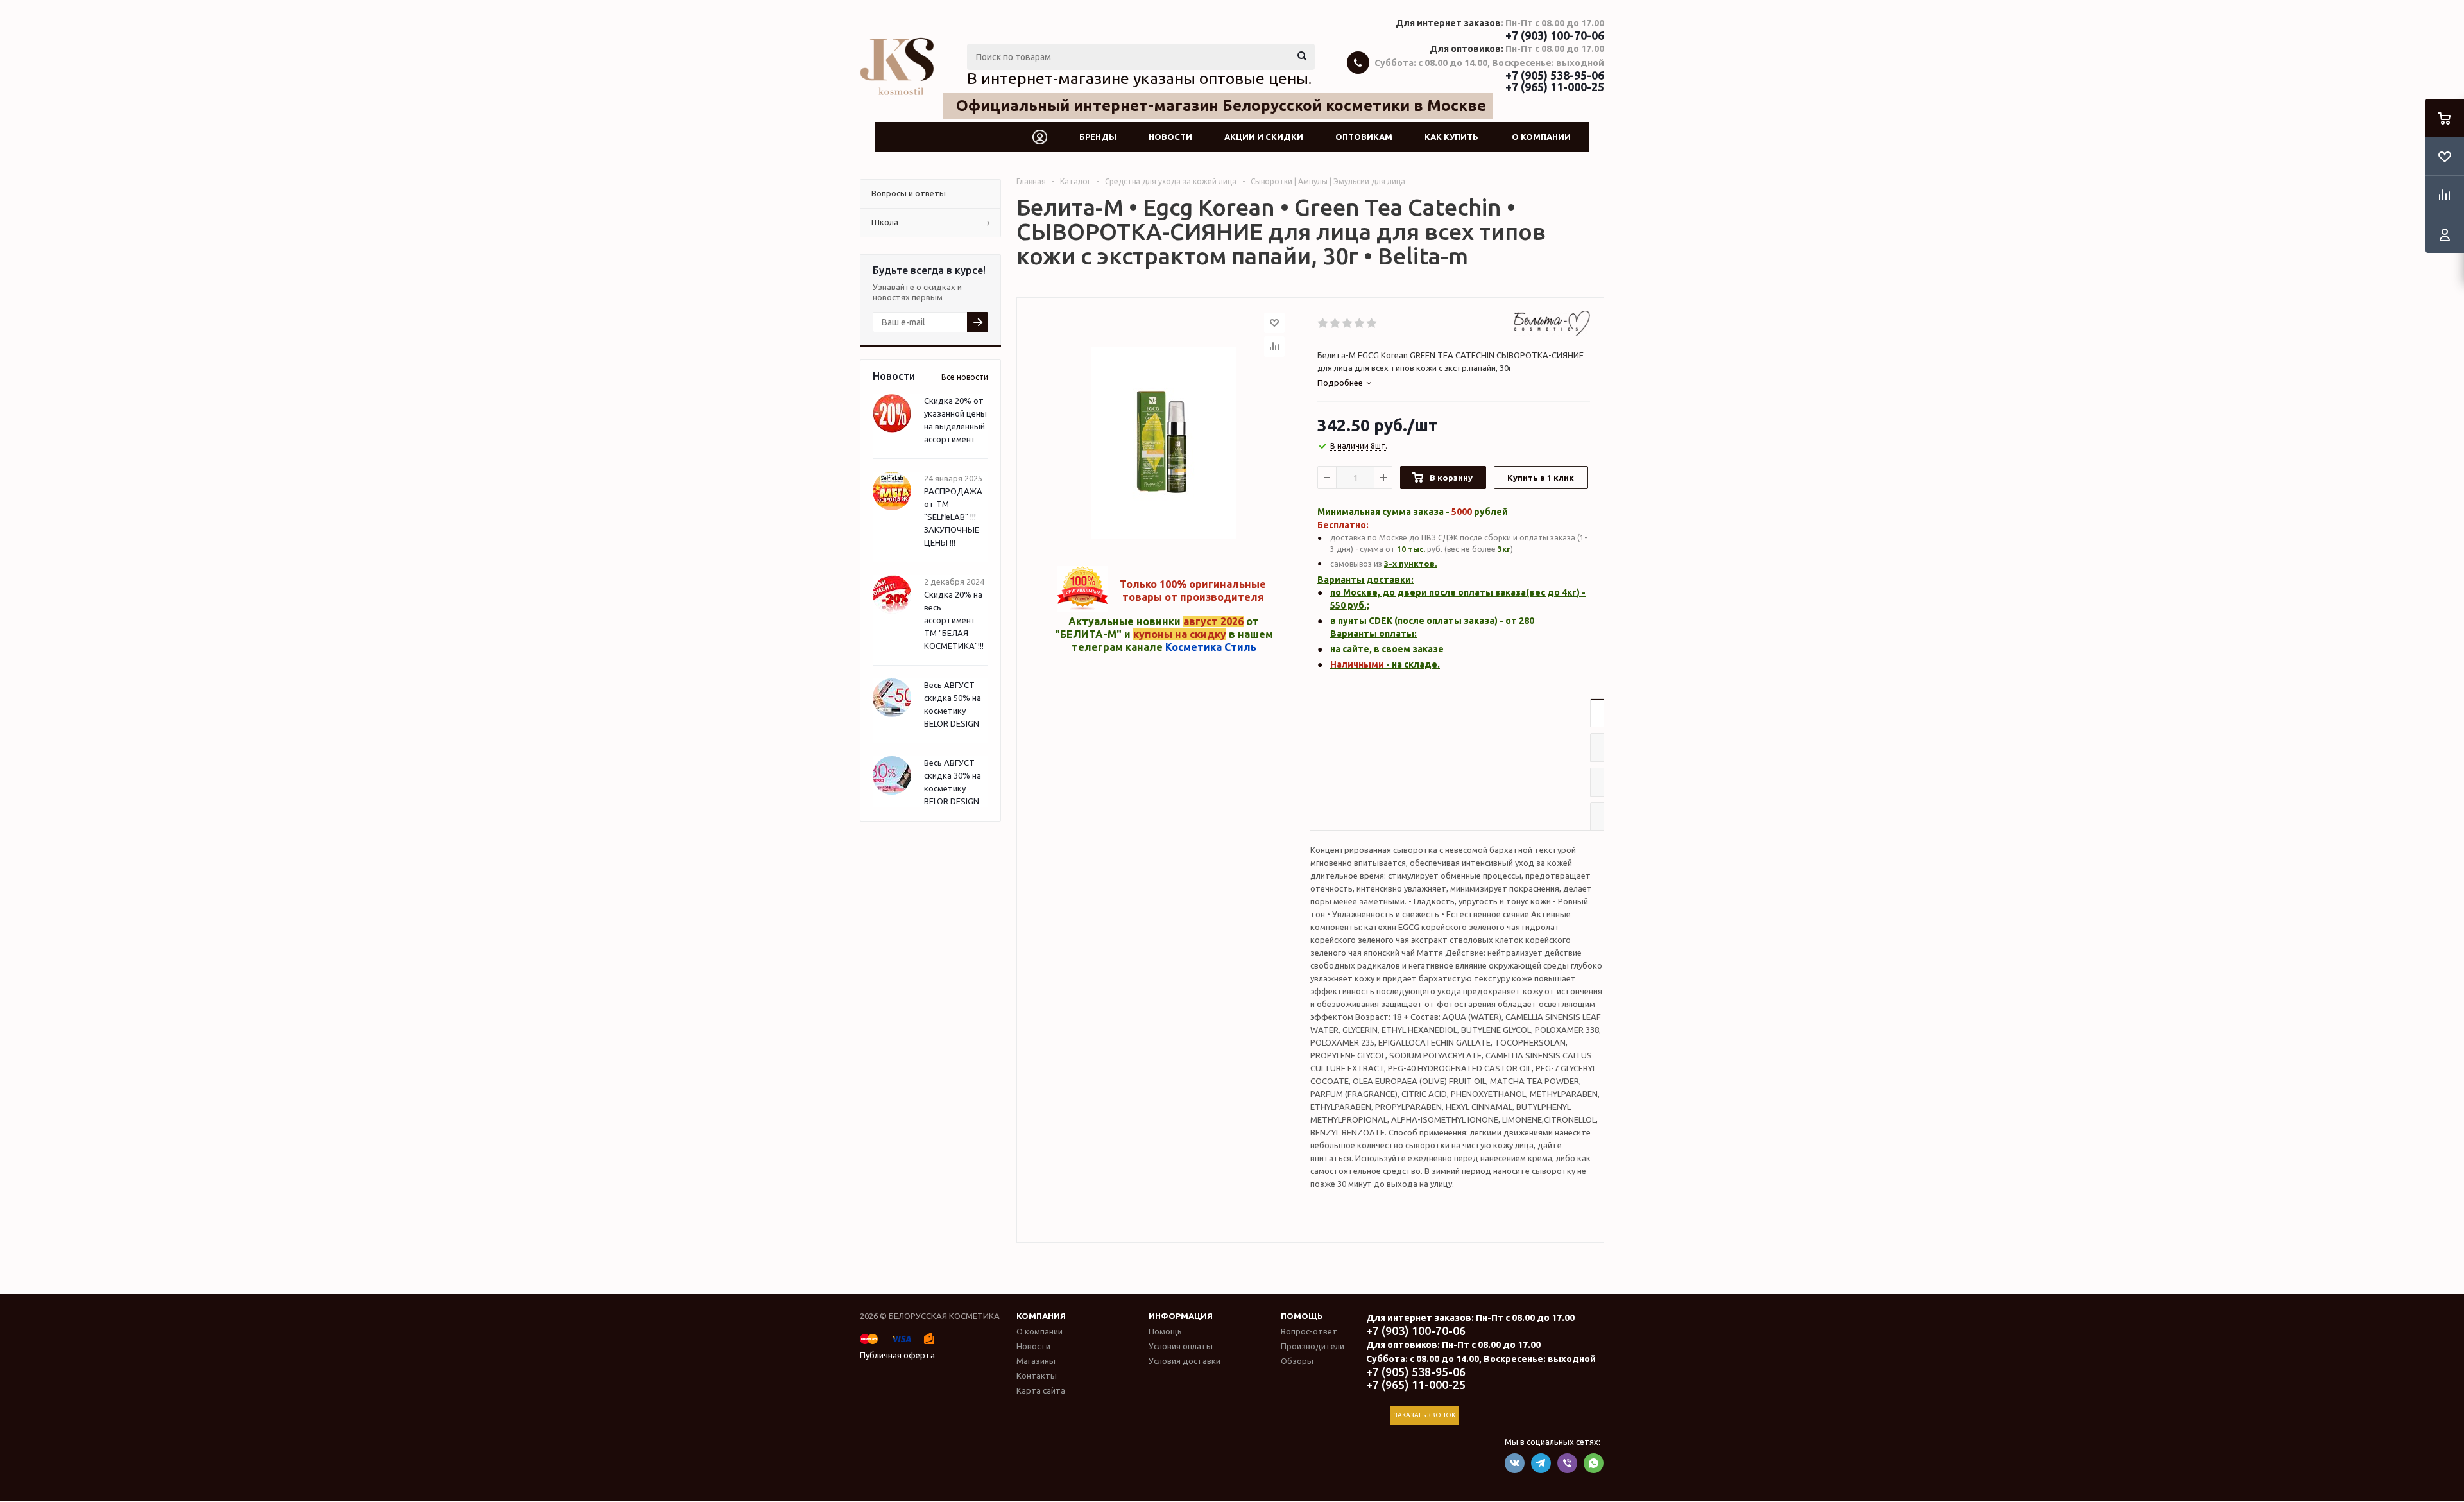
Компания (1041, 1316)
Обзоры (1297, 1361)
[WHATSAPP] (1594, 1463)
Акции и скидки (1264, 137)
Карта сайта (1041, 1390)
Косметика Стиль (1211, 647)
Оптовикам (1364, 137)
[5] (1372, 324)
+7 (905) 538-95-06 (1555, 75)
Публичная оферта (897, 1355)
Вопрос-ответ (1309, 1331)
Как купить (1451, 137)
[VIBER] (1567, 1463)
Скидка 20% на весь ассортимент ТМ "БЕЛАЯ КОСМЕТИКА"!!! (954, 620)
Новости (1170, 137)
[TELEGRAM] (1541, 1463)
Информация (1181, 1316)
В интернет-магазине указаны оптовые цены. (1139, 78)
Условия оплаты (1181, 1346)
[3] (1348, 324)
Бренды (1098, 137)
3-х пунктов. (1410, 564)
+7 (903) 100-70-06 (1555, 35)
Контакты (1037, 1376)
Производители (1313, 1346)
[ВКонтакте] (1515, 1463)
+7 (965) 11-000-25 (1555, 87)
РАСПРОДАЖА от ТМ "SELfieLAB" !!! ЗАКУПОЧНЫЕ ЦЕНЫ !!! (953, 517)
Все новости (965, 377)
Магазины (1036, 1361)
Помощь (1302, 1316)
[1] (1323, 324)
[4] (1360, 324)
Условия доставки (1185, 1361)
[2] (1336, 324)
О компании (1541, 137)
